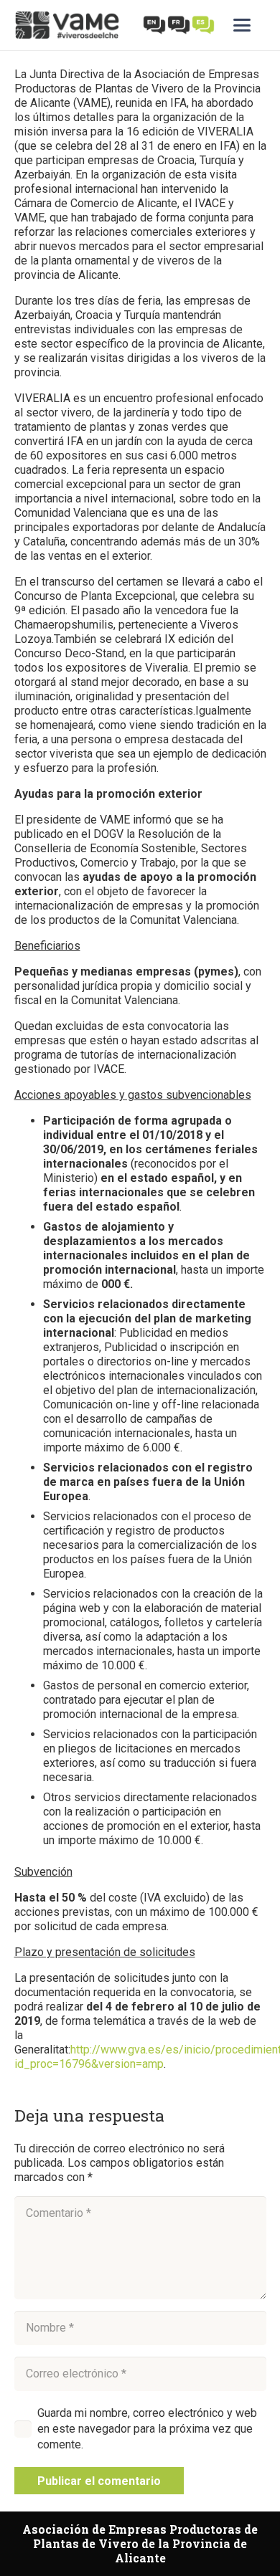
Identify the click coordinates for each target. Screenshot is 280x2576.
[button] (249, 25)
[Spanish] (204, 24)
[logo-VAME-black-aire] (67, 25)
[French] (179, 24)
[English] (155, 24)
